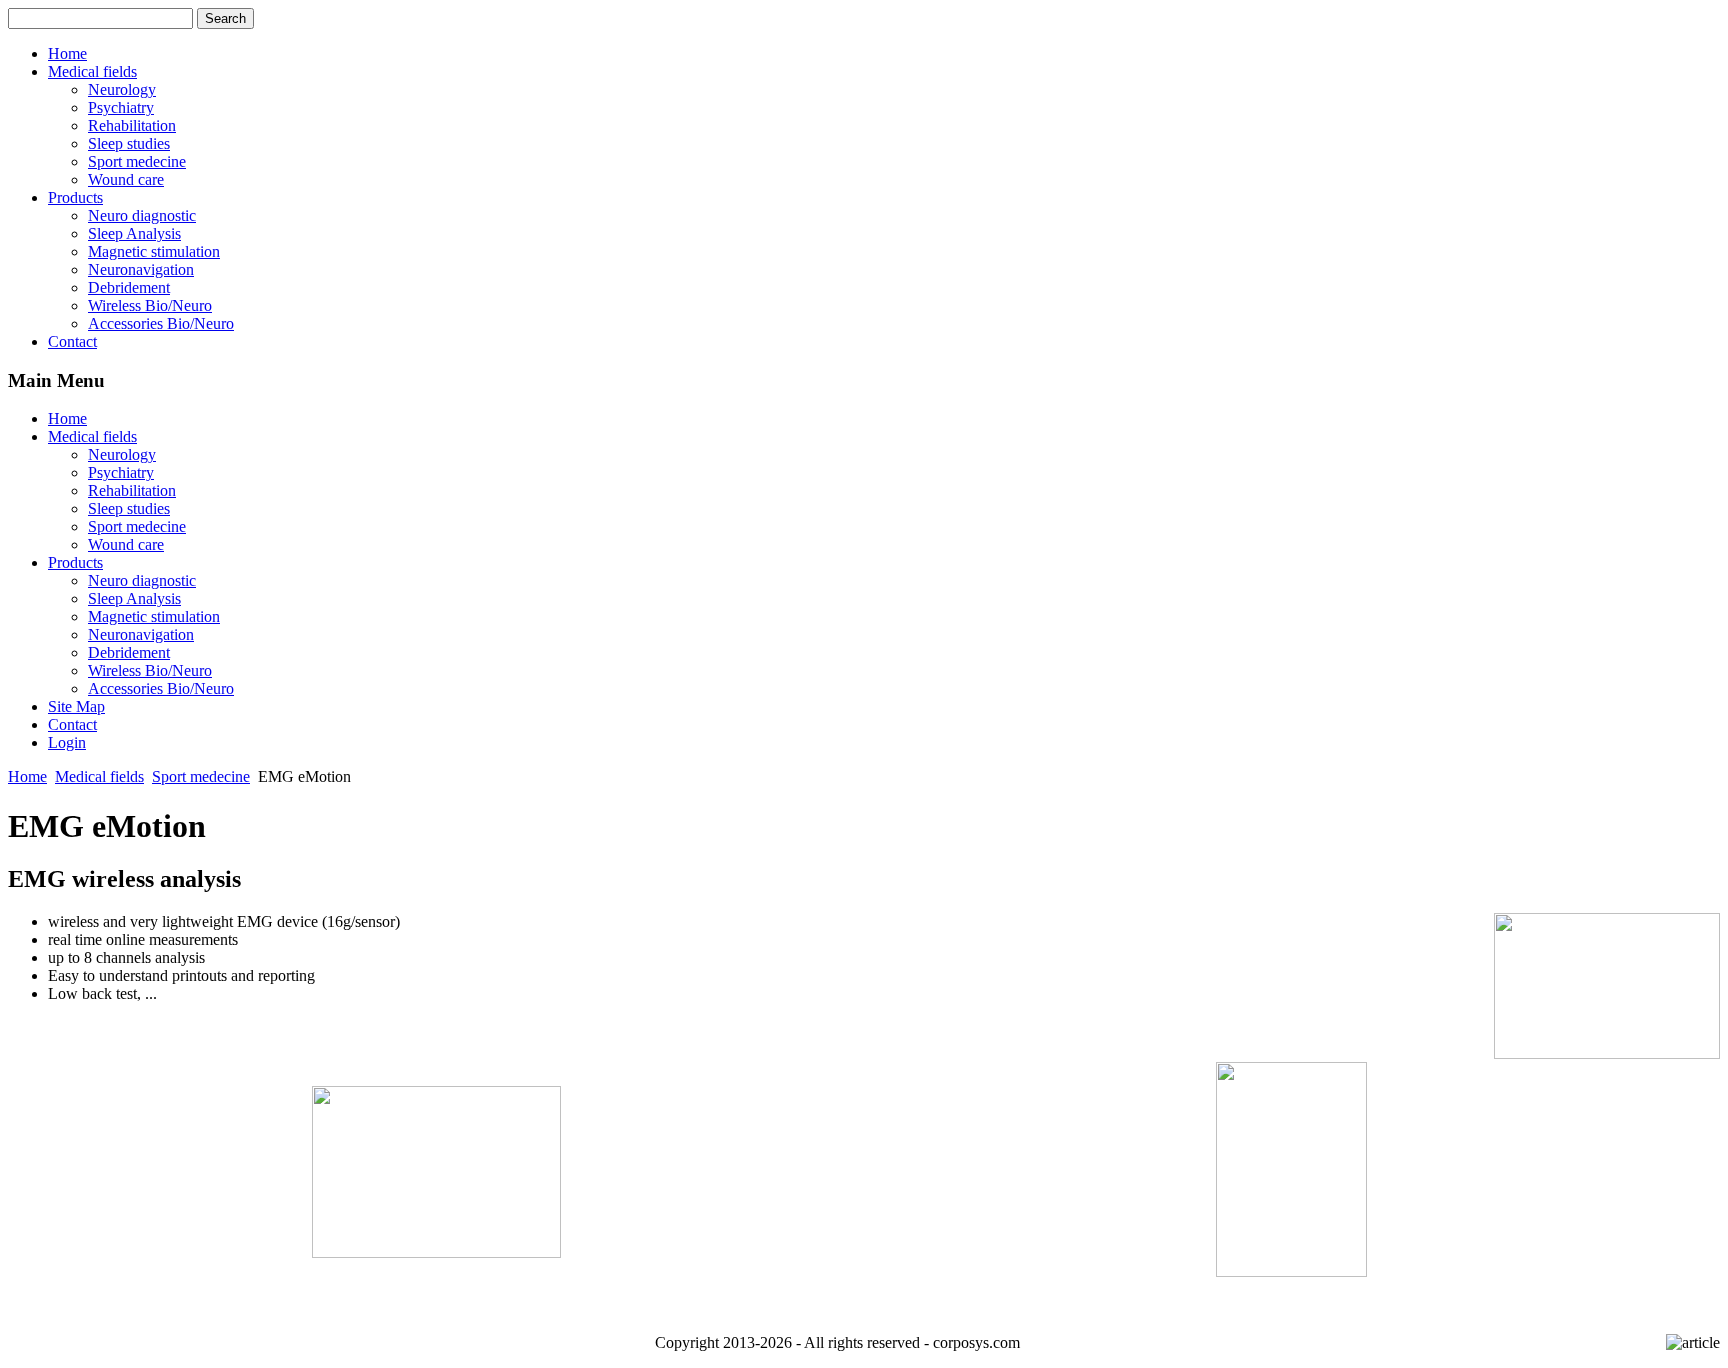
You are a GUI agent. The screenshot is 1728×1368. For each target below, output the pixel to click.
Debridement (129, 287)
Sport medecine (137, 161)
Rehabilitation (132, 125)
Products (75, 197)
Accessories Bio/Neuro (161, 323)
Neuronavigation (141, 269)
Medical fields (92, 71)
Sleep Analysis (134, 233)
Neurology (122, 89)
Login (67, 742)
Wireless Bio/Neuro (150, 305)
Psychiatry (121, 107)
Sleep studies (129, 143)
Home (67, 53)
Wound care (126, 179)
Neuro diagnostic (142, 215)
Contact (72, 341)
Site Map (76, 706)
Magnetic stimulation (154, 251)
